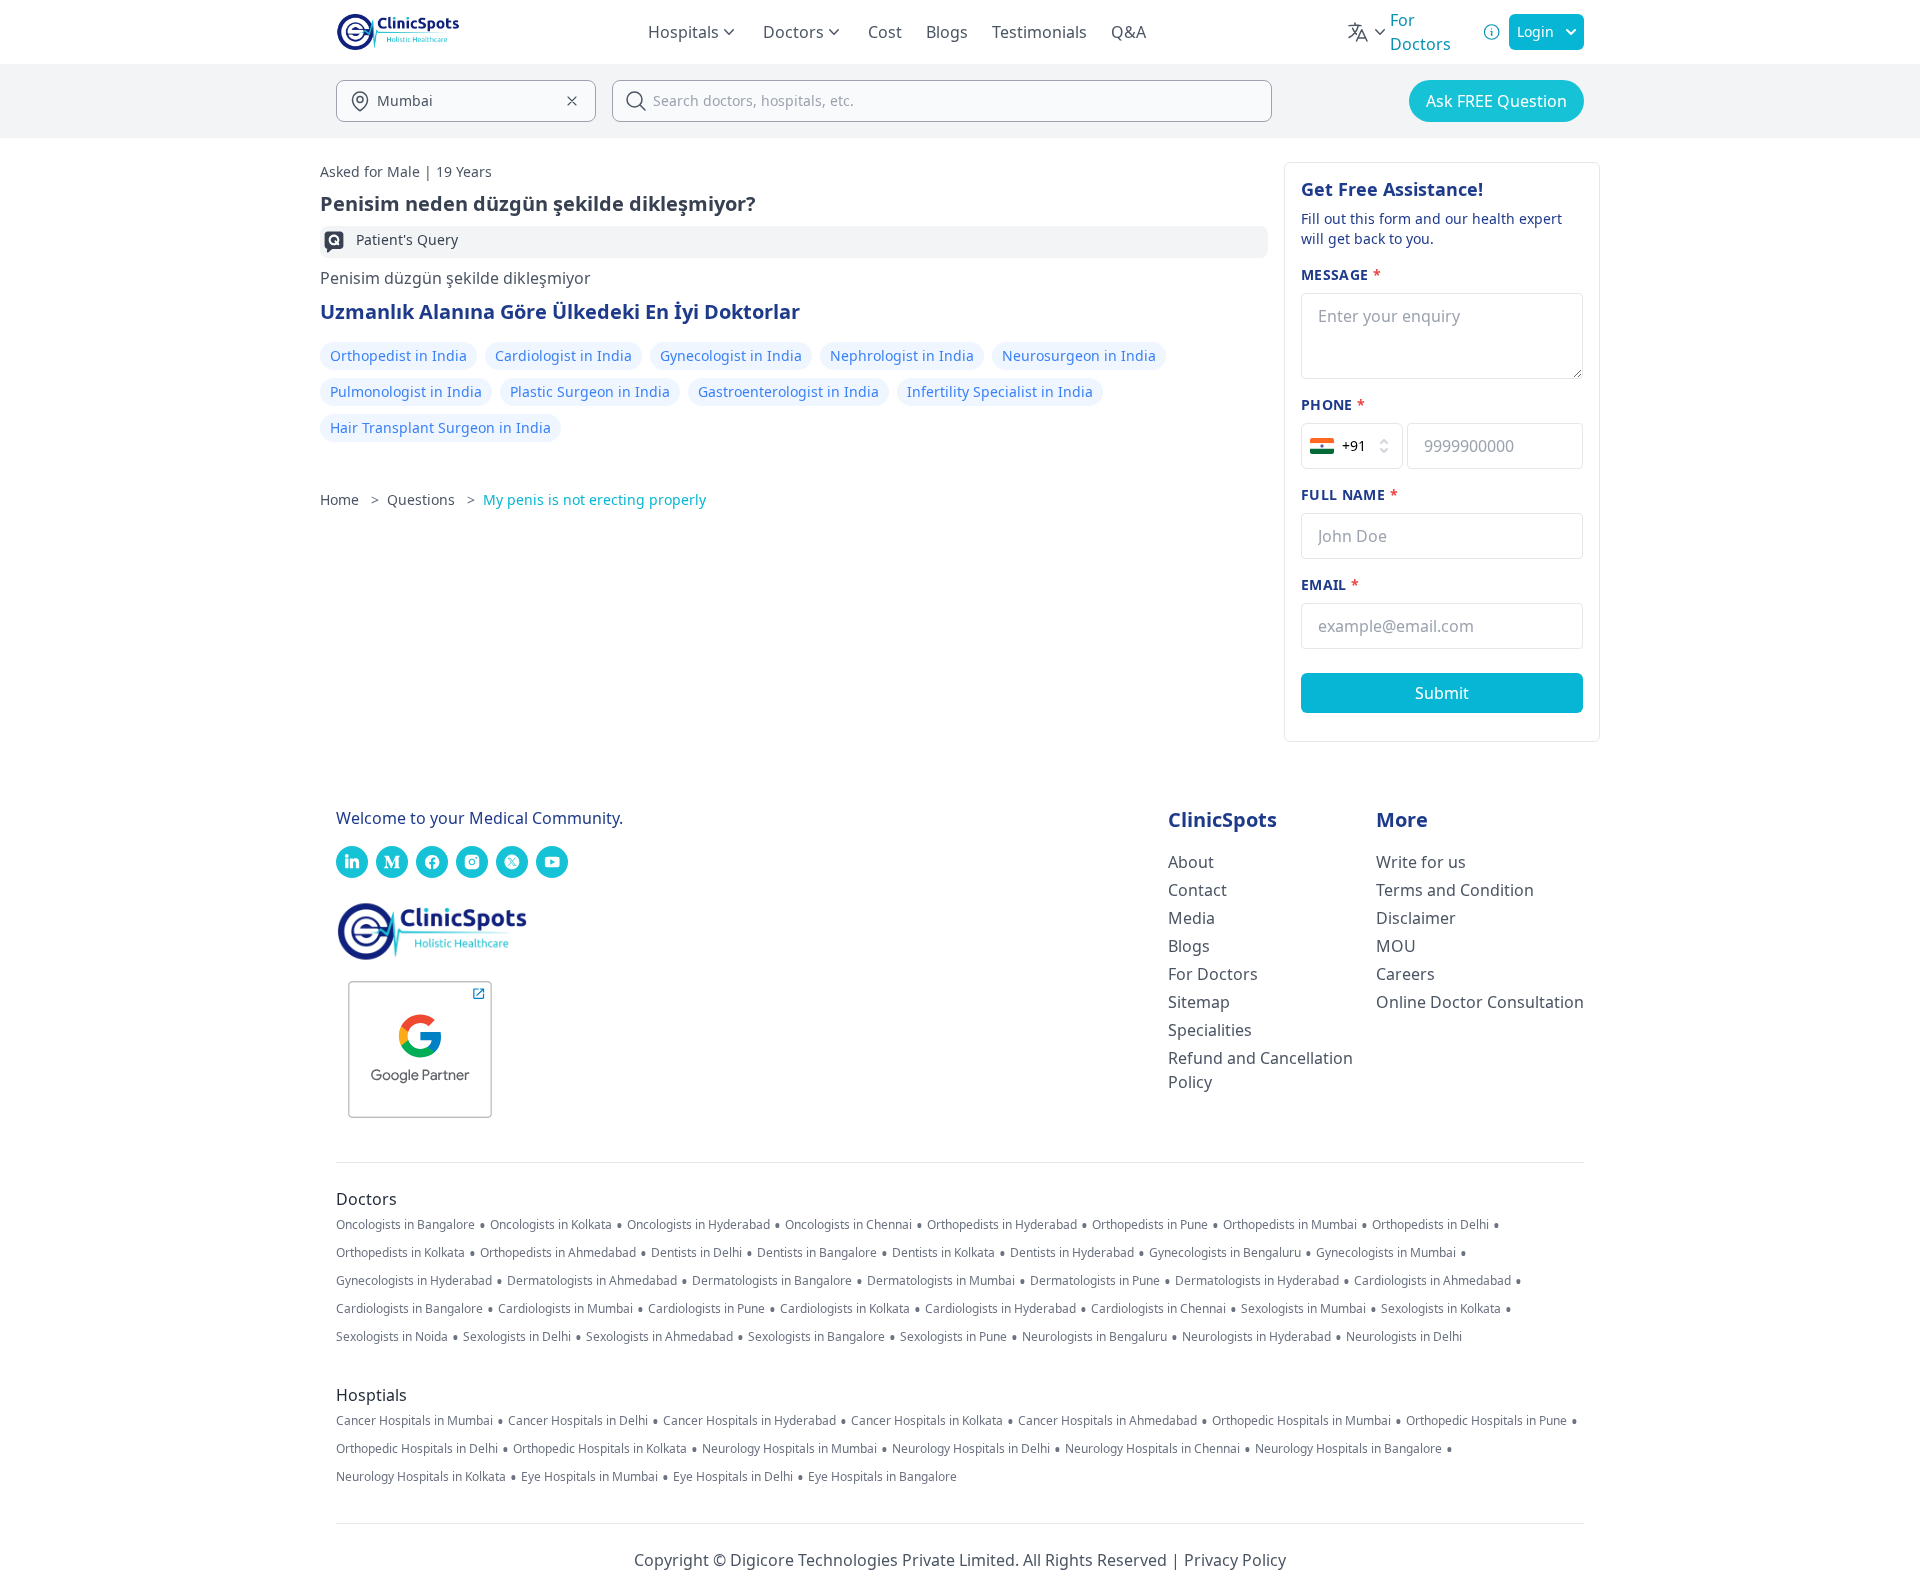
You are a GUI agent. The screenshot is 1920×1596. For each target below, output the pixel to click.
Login (1535, 31)
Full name (1349, 494)
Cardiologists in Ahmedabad (1432, 1281)
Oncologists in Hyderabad (698, 1225)
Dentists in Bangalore (817, 1253)
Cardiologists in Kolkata (845, 1309)
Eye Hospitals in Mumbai (589, 1477)
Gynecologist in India (731, 355)
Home (349, 499)
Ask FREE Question (1496, 101)
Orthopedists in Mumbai (1290, 1225)
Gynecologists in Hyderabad (414, 1281)
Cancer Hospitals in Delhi (578, 1421)
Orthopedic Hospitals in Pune (1486, 1421)
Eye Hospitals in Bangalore (882, 1477)
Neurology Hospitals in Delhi (971, 1449)
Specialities (1210, 1030)
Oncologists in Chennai (848, 1225)
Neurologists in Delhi (1404, 1337)
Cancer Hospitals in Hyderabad (749, 1421)
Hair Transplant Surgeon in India (440, 427)
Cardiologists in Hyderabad (1000, 1309)
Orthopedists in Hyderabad (1002, 1225)
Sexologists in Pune (953, 1337)
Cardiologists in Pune (706, 1309)
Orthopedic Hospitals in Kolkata (600, 1449)
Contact (1197, 890)
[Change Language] (1368, 32)
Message (1341, 274)
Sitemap (1199, 1002)
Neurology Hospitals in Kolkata (421, 1477)
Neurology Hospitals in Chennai (1152, 1449)
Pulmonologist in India (406, 391)
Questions (431, 499)
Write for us (1421, 862)
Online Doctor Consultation (1480, 1002)
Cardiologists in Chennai (1158, 1309)
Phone (1333, 404)
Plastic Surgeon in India (590, 391)
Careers (1405, 974)
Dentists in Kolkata (943, 1253)
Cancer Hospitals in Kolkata (927, 1421)
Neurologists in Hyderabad (1256, 1337)
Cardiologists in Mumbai (565, 1309)
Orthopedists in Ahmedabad (558, 1253)
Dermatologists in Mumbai (941, 1281)
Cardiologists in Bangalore (409, 1309)
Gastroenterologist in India (788, 391)
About (1191, 862)
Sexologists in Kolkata (1441, 1309)
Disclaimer (1416, 918)
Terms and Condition (1455, 890)
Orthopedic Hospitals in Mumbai (1301, 1421)
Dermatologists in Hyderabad (1257, 1281)
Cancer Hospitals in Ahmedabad (1107, 1421)
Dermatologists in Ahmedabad (592, 1281)
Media (1191, 918)
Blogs (947, 32)
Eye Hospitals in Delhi (733, 1477)
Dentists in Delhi (696, 1253)
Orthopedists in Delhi (1430, 1225)
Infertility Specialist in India (1000, 391)
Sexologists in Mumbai (1303, 1309)
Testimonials (1039, 32)
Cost (885, 32)
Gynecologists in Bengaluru (1225, 1253)
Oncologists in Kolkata (551, 1225)
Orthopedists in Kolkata (400, 1253)
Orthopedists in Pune (1150, 1225)
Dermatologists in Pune (1095, 1281)
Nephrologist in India (902, 355)
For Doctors (1213, 974)
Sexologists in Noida (392, 1337)
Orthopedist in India (398, 355)
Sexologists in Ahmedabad (659, 1337)
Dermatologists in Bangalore (772, 1281)
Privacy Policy (1235, 1560)
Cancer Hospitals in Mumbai (414, 1421)
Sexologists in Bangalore (816, 1337)
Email (1330, 584)
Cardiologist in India (563, 355)
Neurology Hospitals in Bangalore (1348, 1449)
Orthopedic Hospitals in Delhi (417, 1449)
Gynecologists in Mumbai (1386, 1253)
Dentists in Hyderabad (1072, 1253)
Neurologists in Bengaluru (1094, 1337)
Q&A (1128, 32)
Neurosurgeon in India (1079, 355)
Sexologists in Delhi (517, 1337)
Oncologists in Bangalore (405, 1225)
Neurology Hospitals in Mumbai (789, 1449)
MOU (1396, 946)
